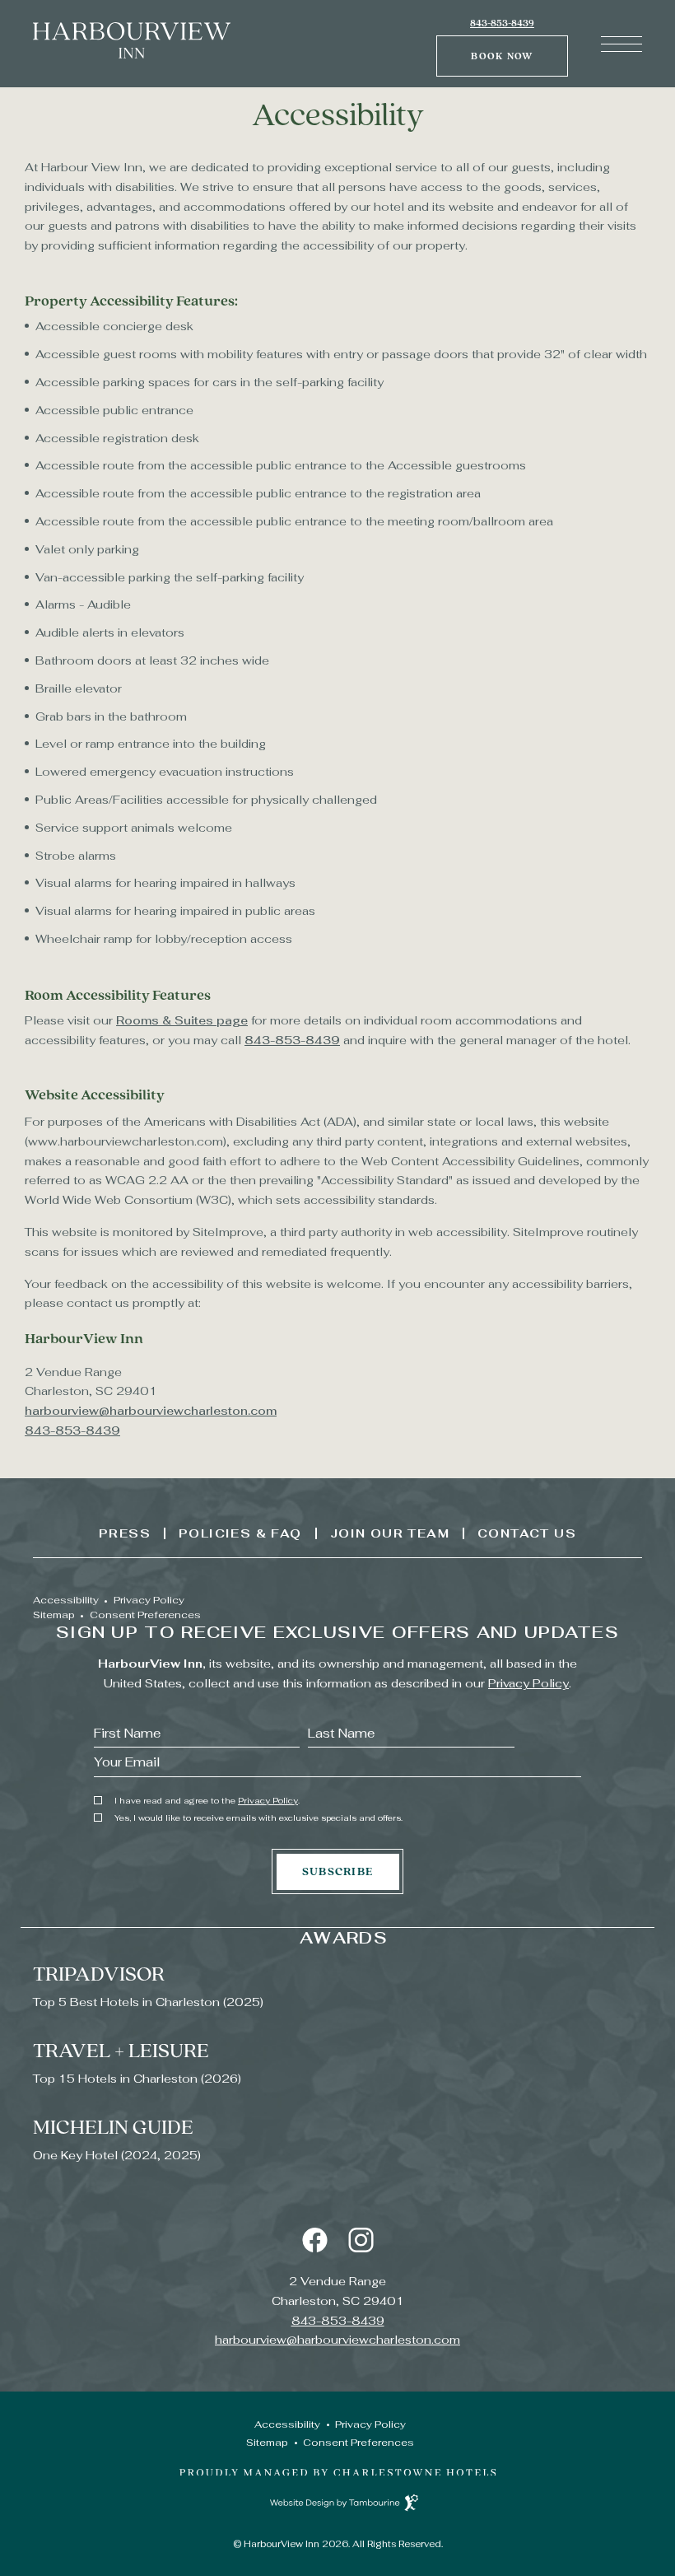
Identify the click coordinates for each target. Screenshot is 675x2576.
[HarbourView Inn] (132, 54)
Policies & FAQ (240, 1533)
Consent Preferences (145, 1615)
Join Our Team (390, 1533)
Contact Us (527, 1533)
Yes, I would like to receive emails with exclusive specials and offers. (258, 1818)
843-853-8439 (502, 23)
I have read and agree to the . (207, 1801)
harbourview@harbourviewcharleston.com (151, 1411)
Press (125, 1533)
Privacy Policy (149, 1600)
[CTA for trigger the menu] (621, 44)
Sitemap (54, 1615)
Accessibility (66, 1600)
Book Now (508, 49)
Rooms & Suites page (182, 1020)
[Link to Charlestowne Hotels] (338, 2472)
